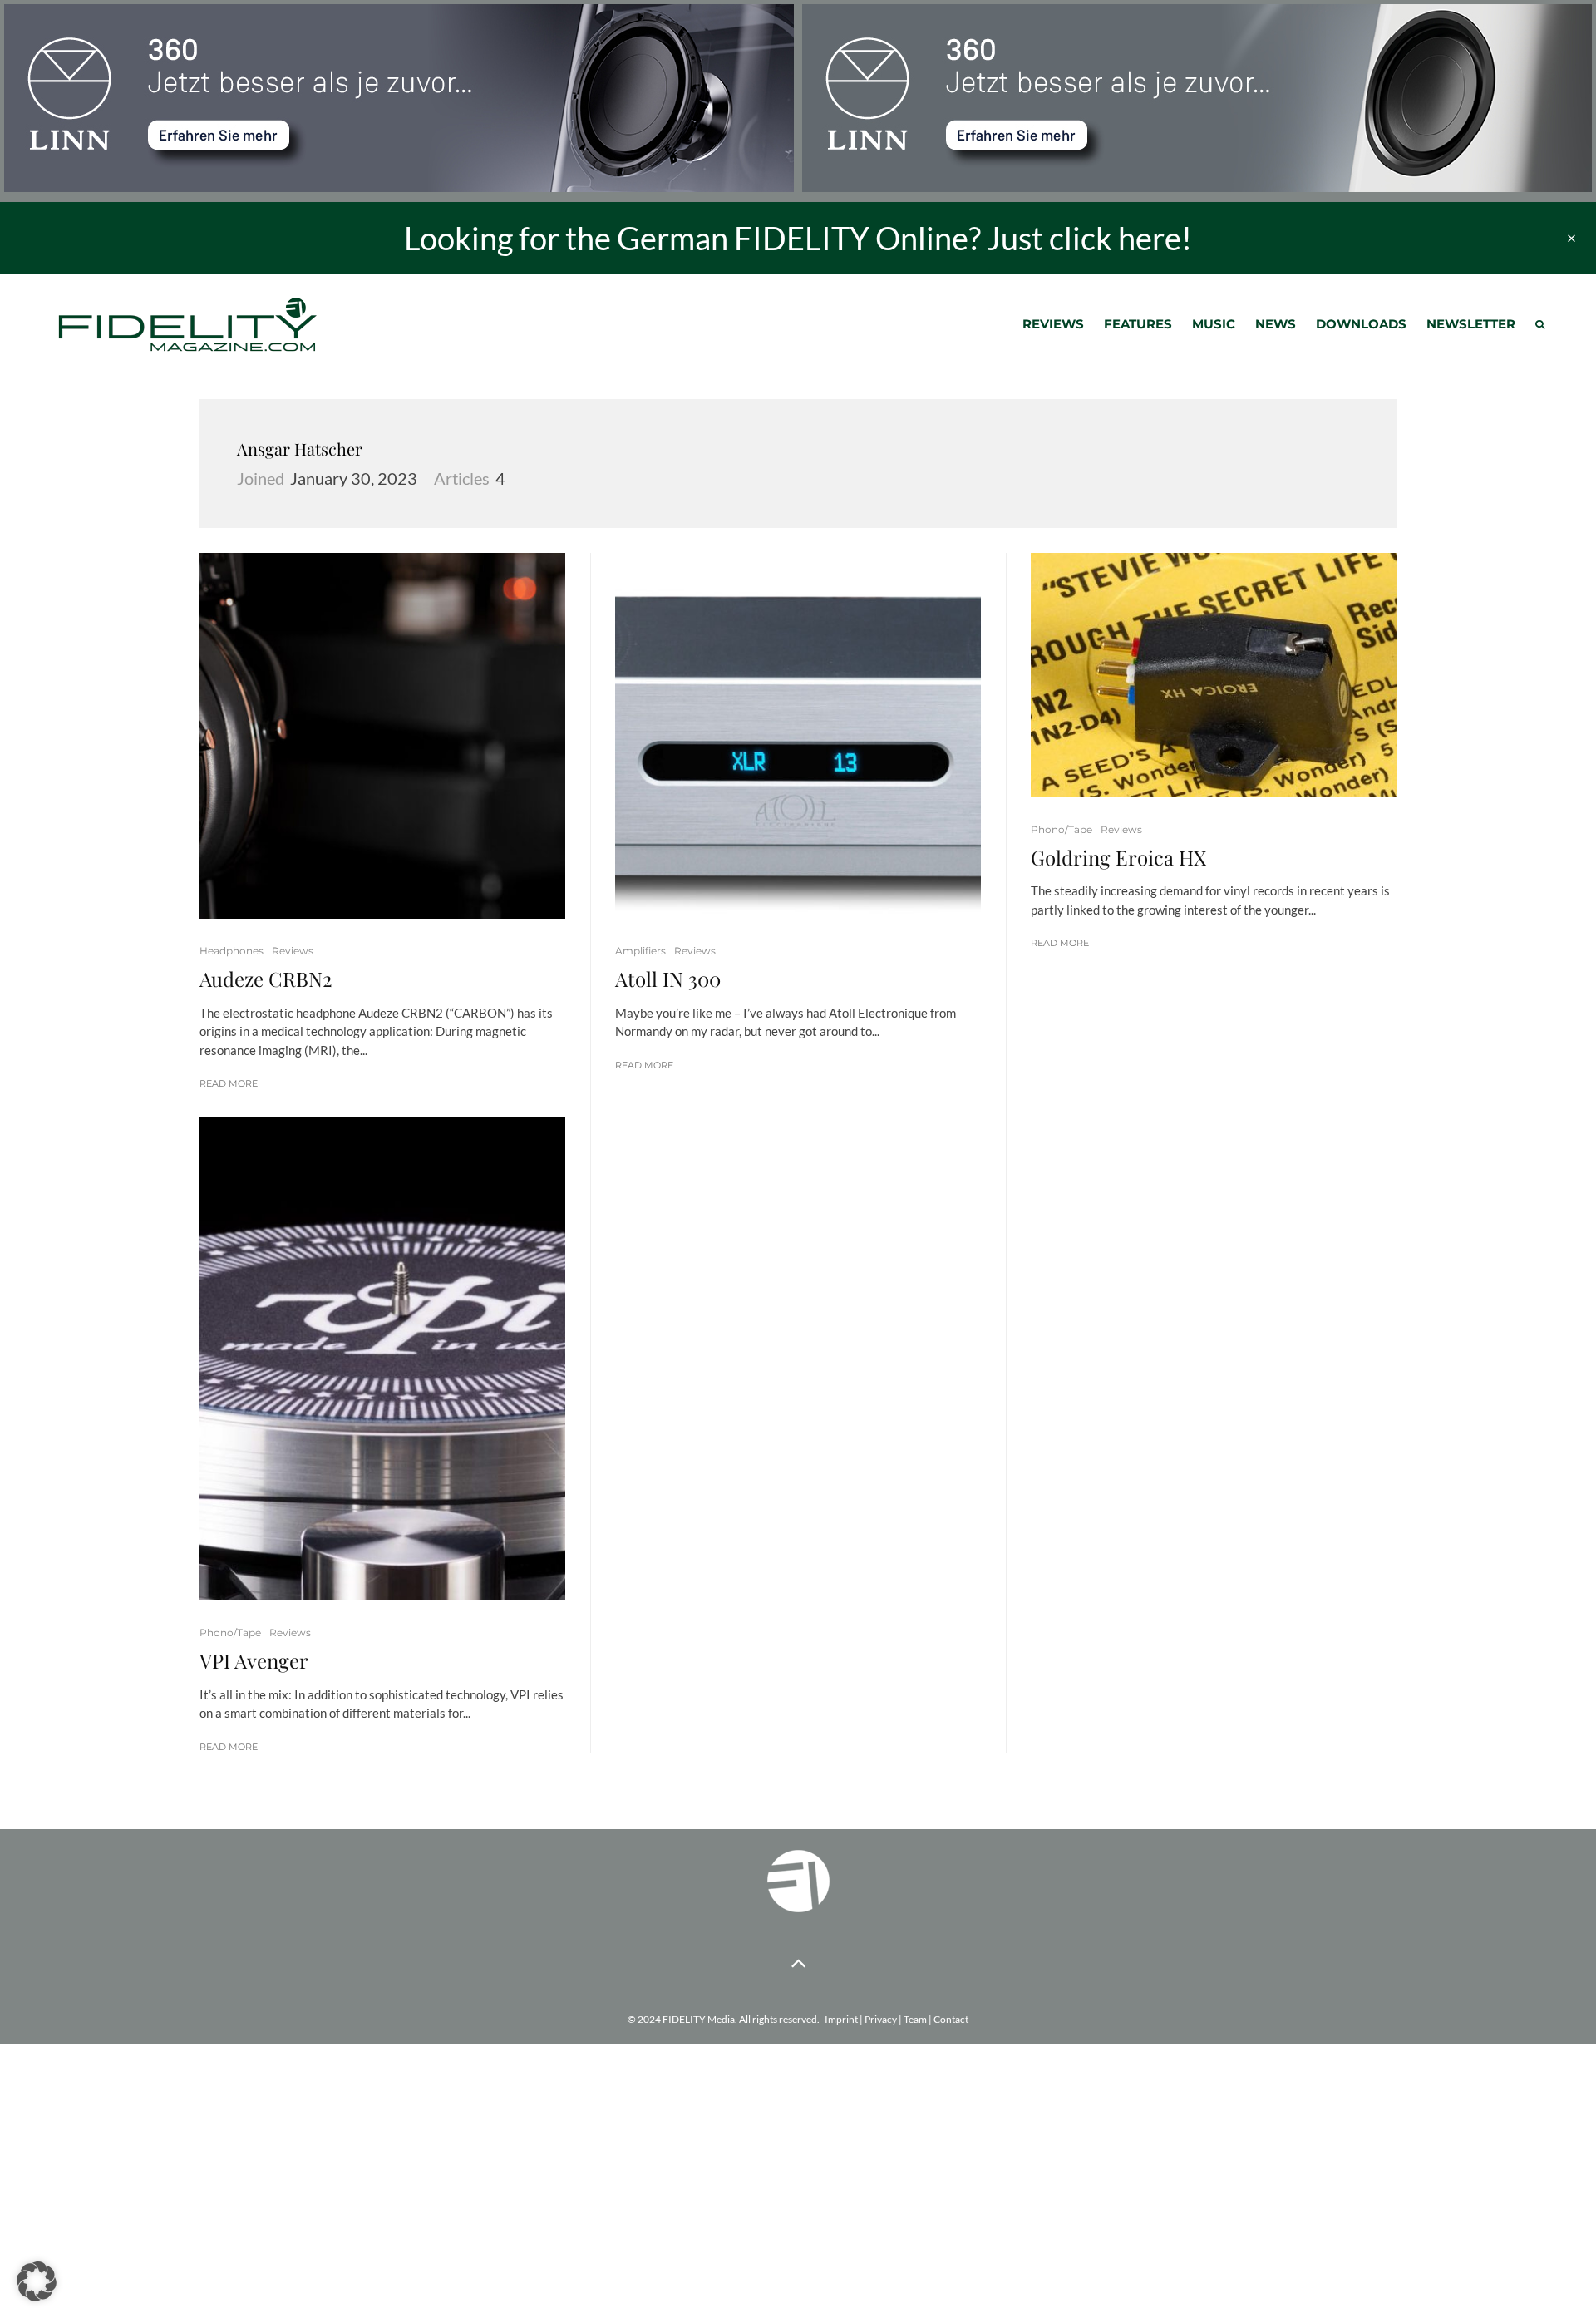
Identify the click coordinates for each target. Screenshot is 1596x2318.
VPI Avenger (254, 1661)
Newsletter (1471, 324)
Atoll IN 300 (668, 979)
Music (1214, 324)
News (1276, 324)
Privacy (881, 2019)
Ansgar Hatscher (300, 449)
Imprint (841, 2019)
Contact (951, 2019)
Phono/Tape (230, 1632)
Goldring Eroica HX (1118, 858)
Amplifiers (640, 951)
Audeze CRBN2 (266, 979)
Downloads (1361, 324)
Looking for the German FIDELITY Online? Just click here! (798, 238)
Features (1138, 324)
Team (915, 2019)
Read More (229, 1083)
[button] (37, 2281)
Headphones (232, 951)
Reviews (1053, 324)
